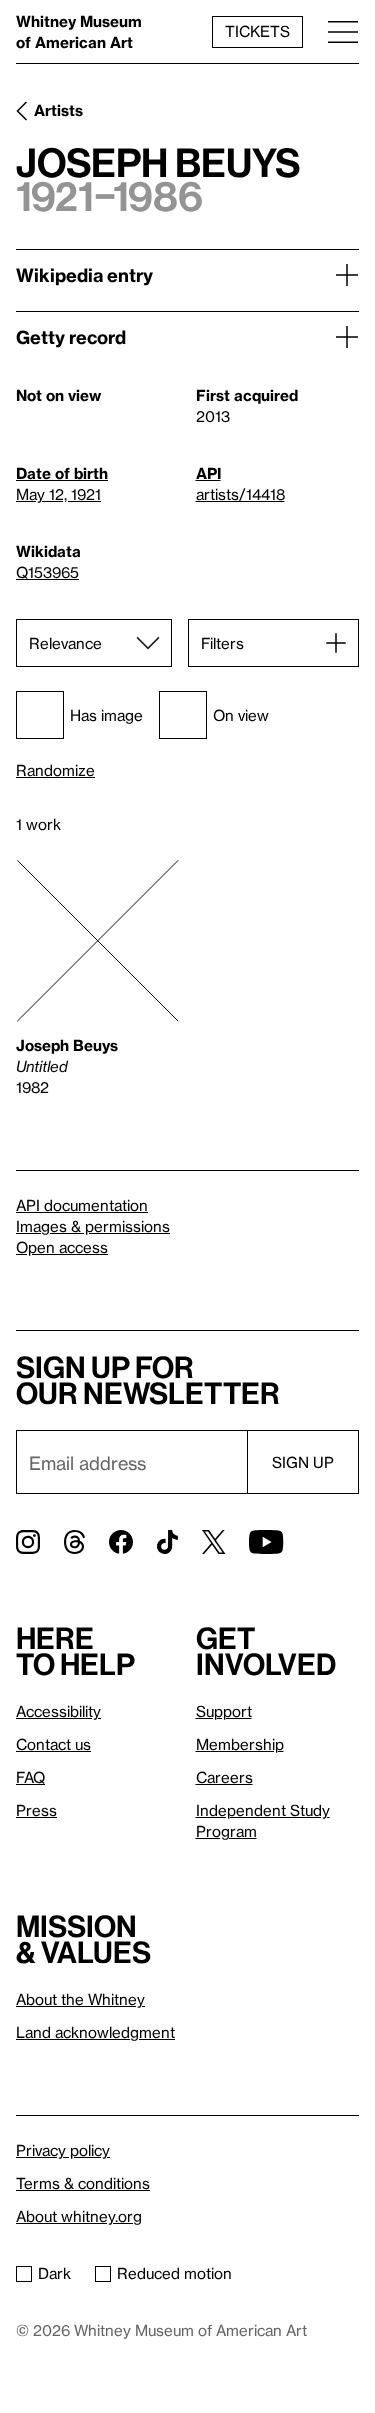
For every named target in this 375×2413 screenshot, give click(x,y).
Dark (54, 2273)
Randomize (55, 770)
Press (36, 1810)
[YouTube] (266, 1542)
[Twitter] (213, 1542)
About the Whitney (80, 1999)
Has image (106, 715)
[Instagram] (28, 1542)
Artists (58, 110)
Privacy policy (63, 2150)
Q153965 (47, 572)
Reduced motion (174, 2273)
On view (241, 715)
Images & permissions (93, 1226)
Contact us (53, 1744)
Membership (240, 1744)
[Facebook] (121, 1542)
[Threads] (74, 1542)
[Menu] (343, 31)
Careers (224, 1777)
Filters (222, 643)
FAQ (30, 1777)
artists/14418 (240, 494)
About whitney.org (79, 2216)
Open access (62, 1247)
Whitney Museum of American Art (79, 31)
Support (224, 1711)
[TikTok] (167, 1542)
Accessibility (58, 1711)
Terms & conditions (83, 2183)
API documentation (82, 1205)
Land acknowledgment (95, 2032)
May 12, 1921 (58, 494)
